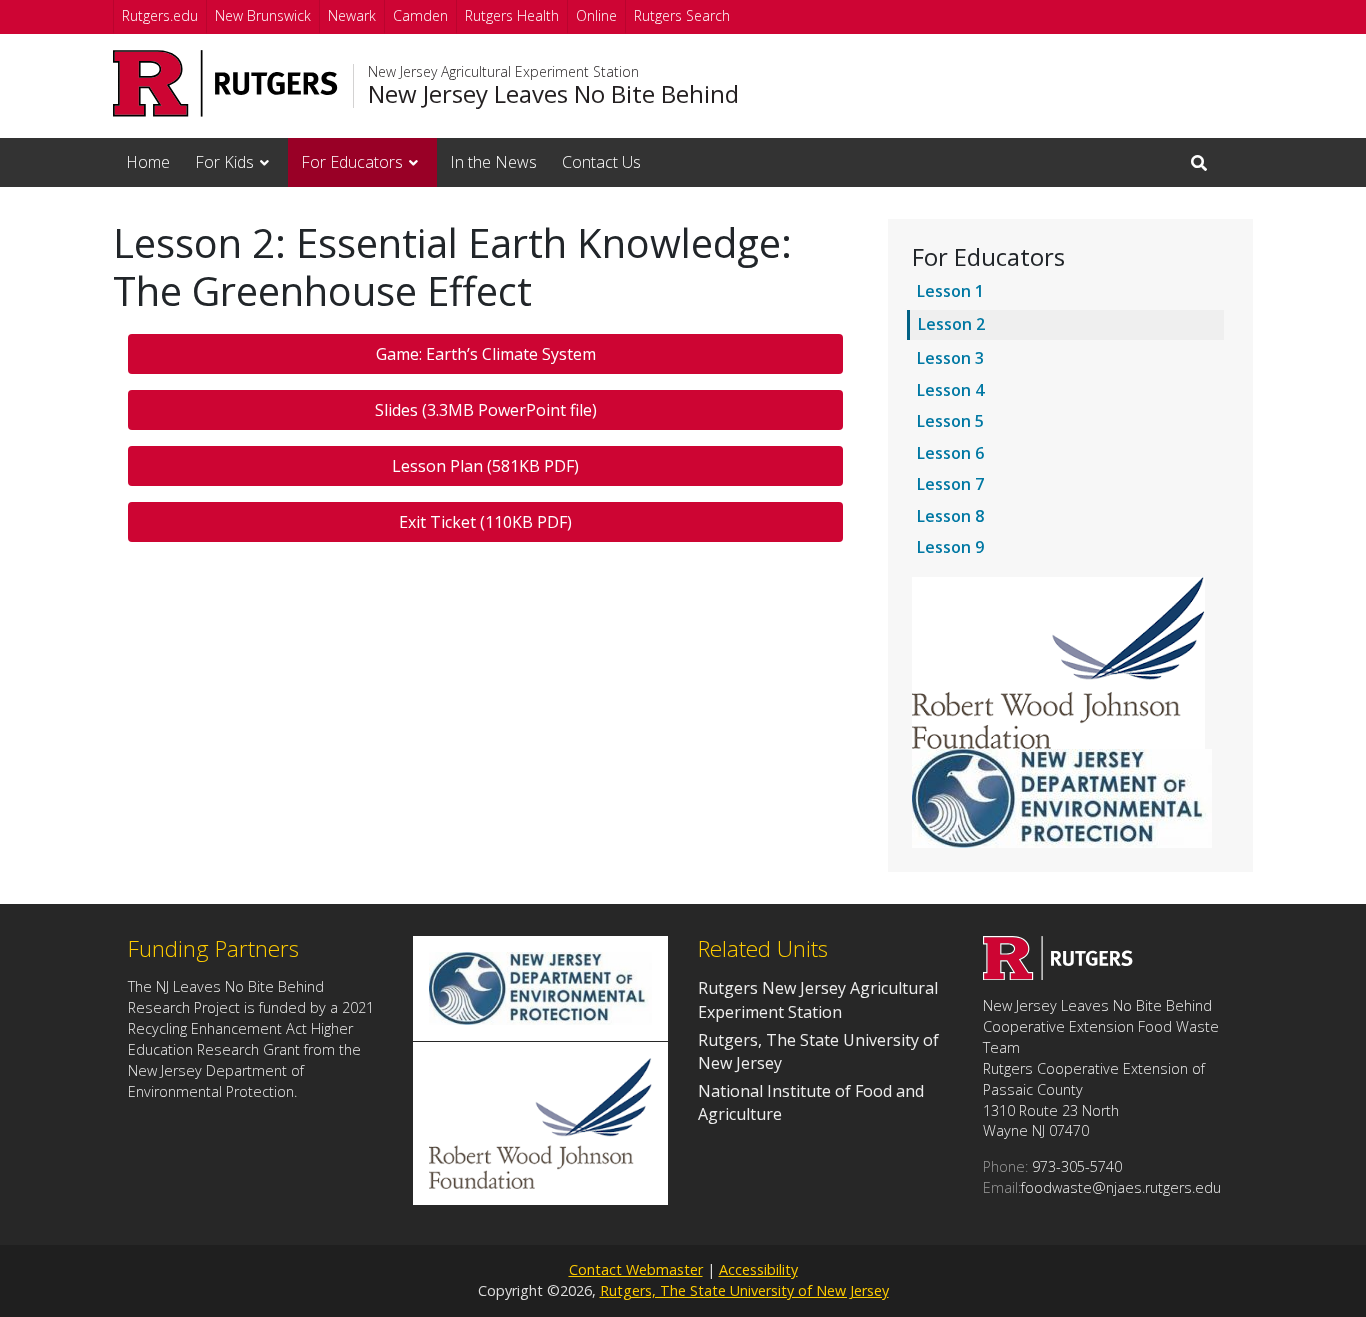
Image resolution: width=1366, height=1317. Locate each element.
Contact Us (601, 162)
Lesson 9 (950, 547)
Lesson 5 (950, 421)
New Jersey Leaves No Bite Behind (553, 94)
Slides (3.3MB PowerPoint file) (486, 410)
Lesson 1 (950, 291)
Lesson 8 (950, 516)
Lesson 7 (950, 484)
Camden (420, 15)
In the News (493, 162)
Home (148, 162)
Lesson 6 (950, 453)
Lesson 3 (950, 358)
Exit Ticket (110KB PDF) (485, 522)
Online (596, 15)
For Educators (352, 162)
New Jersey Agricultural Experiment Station (503, 72)
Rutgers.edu (160, 15)
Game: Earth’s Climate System (486, 354)
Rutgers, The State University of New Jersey (744, 1290)
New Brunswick (263, 15)
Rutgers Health (512, 15)
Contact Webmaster (636, 1269)
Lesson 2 (951, 324)
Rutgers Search (682, 15)
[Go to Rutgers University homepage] (225, 83)
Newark (352, 15)
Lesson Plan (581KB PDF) (485, 466)
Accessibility (758, 1269)
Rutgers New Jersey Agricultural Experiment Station (818, 999)
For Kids (224, 162)
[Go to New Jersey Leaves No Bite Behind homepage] (1058, 974)
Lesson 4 (950, 390)
